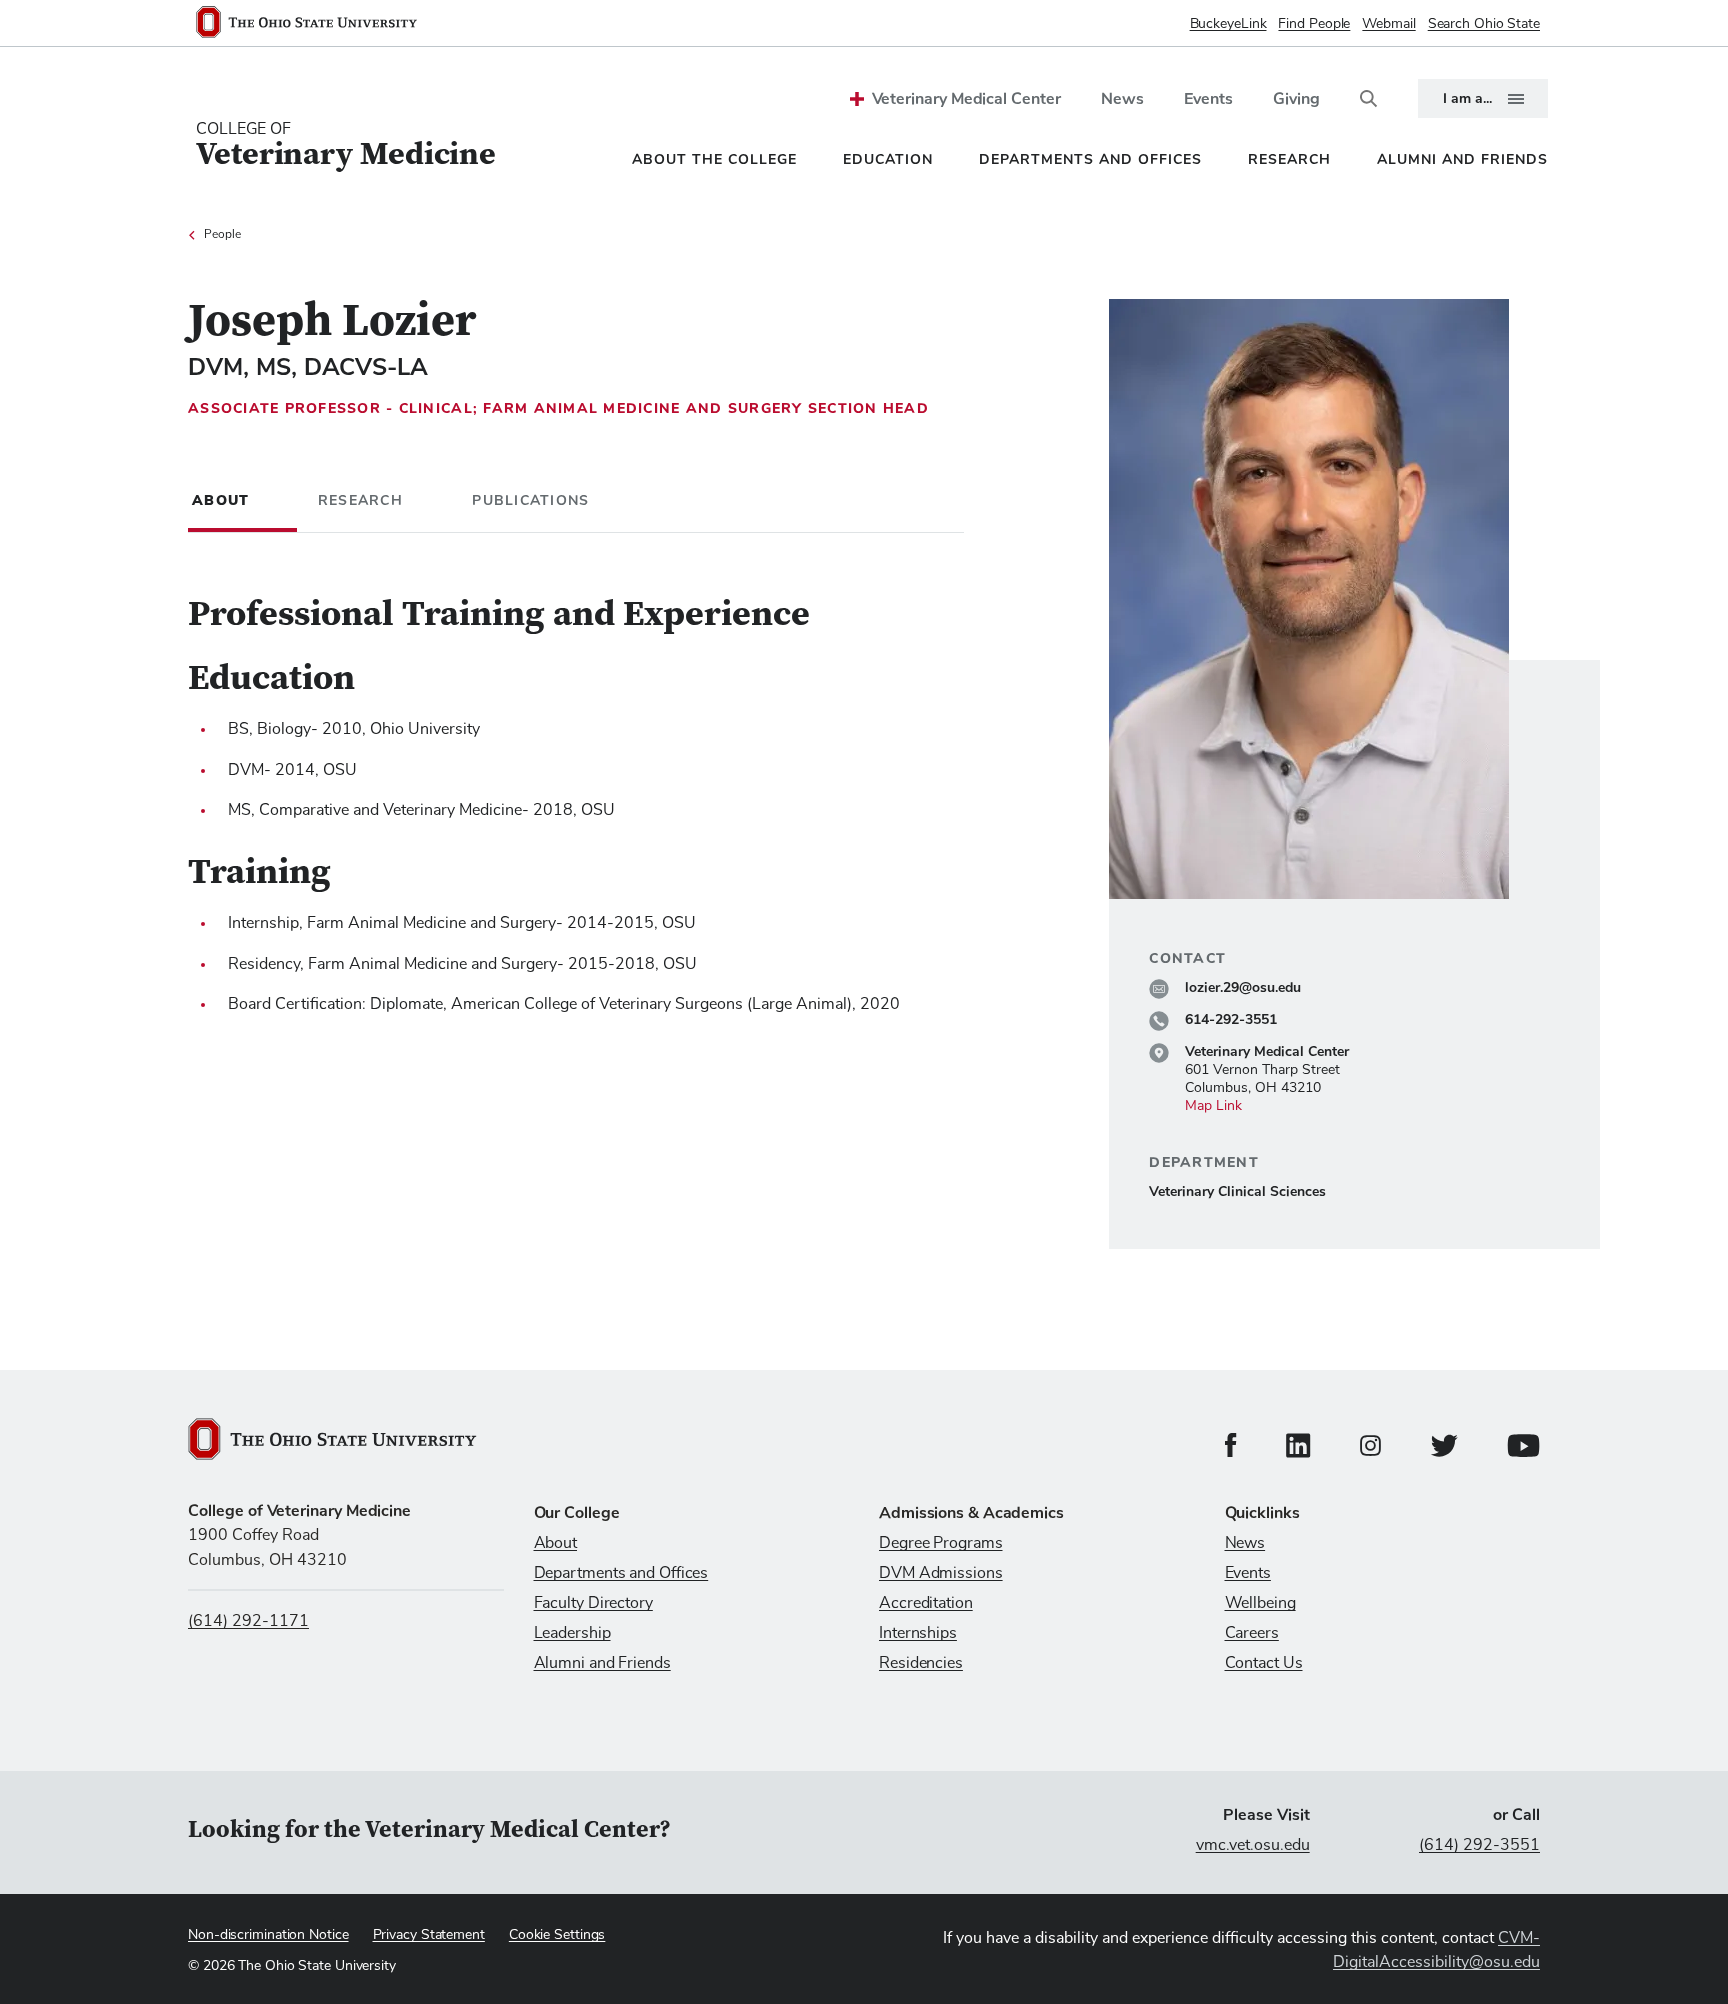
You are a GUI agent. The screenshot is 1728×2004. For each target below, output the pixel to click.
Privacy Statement (429, 1935)
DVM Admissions (941, 1573)
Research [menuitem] (1289, 159)
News (1122, 99)
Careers (1252, 1633)
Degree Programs (941, 1543)
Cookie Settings (557, 1935)
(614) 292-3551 (1479, 1845)
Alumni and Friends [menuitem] (1462, 159)
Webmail (1388, 24)
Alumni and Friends (602, 1663)
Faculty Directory (593, 1603)
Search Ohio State (1484, 24)
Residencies (921, 1663)
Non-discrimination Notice (268, 1935)
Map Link (1213, 1106)
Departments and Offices (621, 1573)
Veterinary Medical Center (966, 99)
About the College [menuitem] (714, 159)
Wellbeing (1260, 1603)
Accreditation (926, 1603)
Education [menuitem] (888, 159)
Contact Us (1264, 1663)
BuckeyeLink (1228, 24)
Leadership (572, 1633)
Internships (918, 1633)
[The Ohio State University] (314, 24)
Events (1208, 99)
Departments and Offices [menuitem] (1090, 159)
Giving (1296, 99)
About (556, 1543)
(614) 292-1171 (248, 1621)
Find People (1314, 24)
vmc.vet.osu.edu (1253, 1845)
